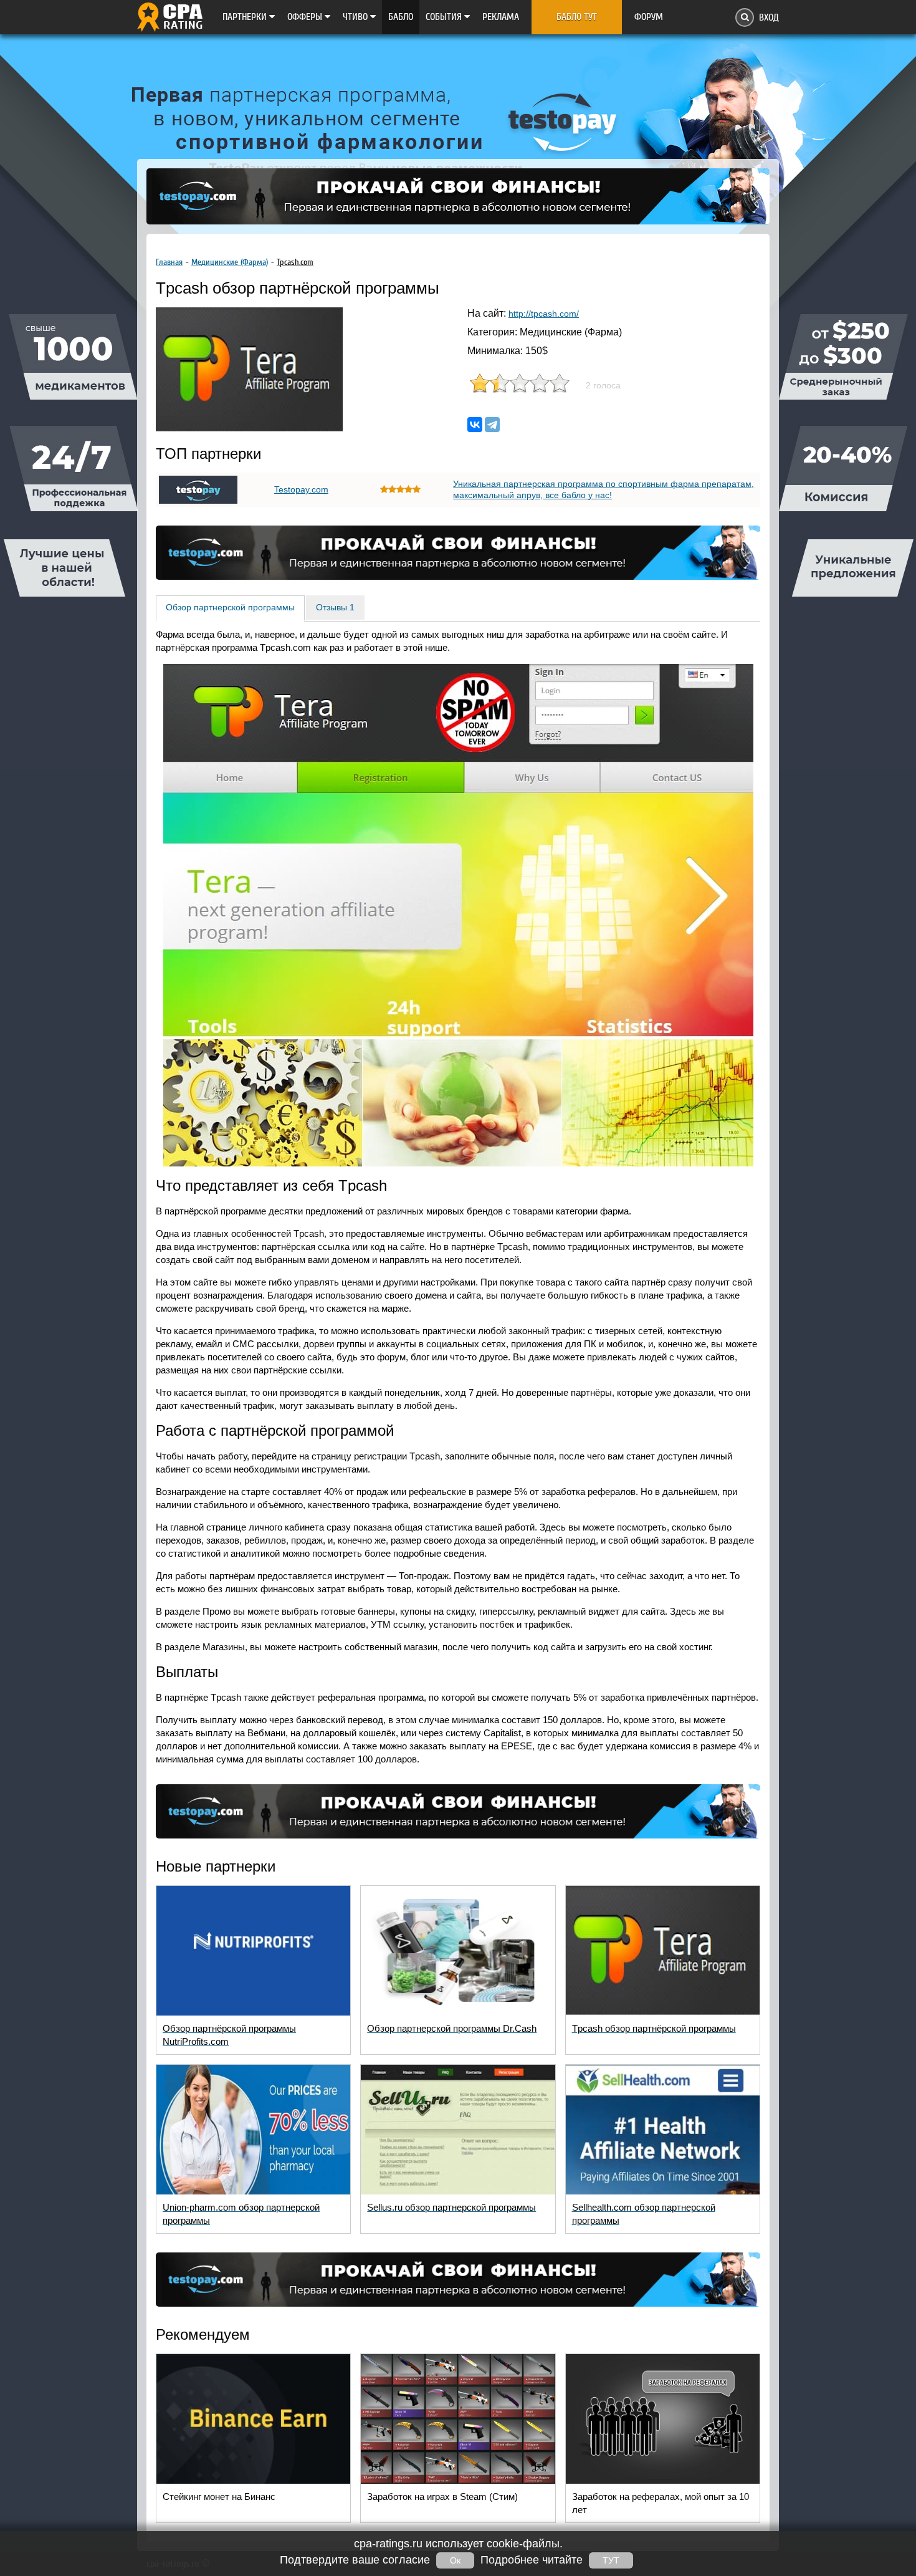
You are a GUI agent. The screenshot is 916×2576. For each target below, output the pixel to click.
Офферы (306, 17)
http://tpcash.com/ (544, 314)
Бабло (401, 17)
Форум (649, 17)
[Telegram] (492, 425)
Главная (169, 262)
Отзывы (335, 607)
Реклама (501, 17)
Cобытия (445, 17)
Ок (455, 2560)
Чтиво (356, 17)
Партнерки (246, 17)
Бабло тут (577, 17)
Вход (769, 17)
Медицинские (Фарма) (230, 262)
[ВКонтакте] (475, 425)
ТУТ (611, 2560)
